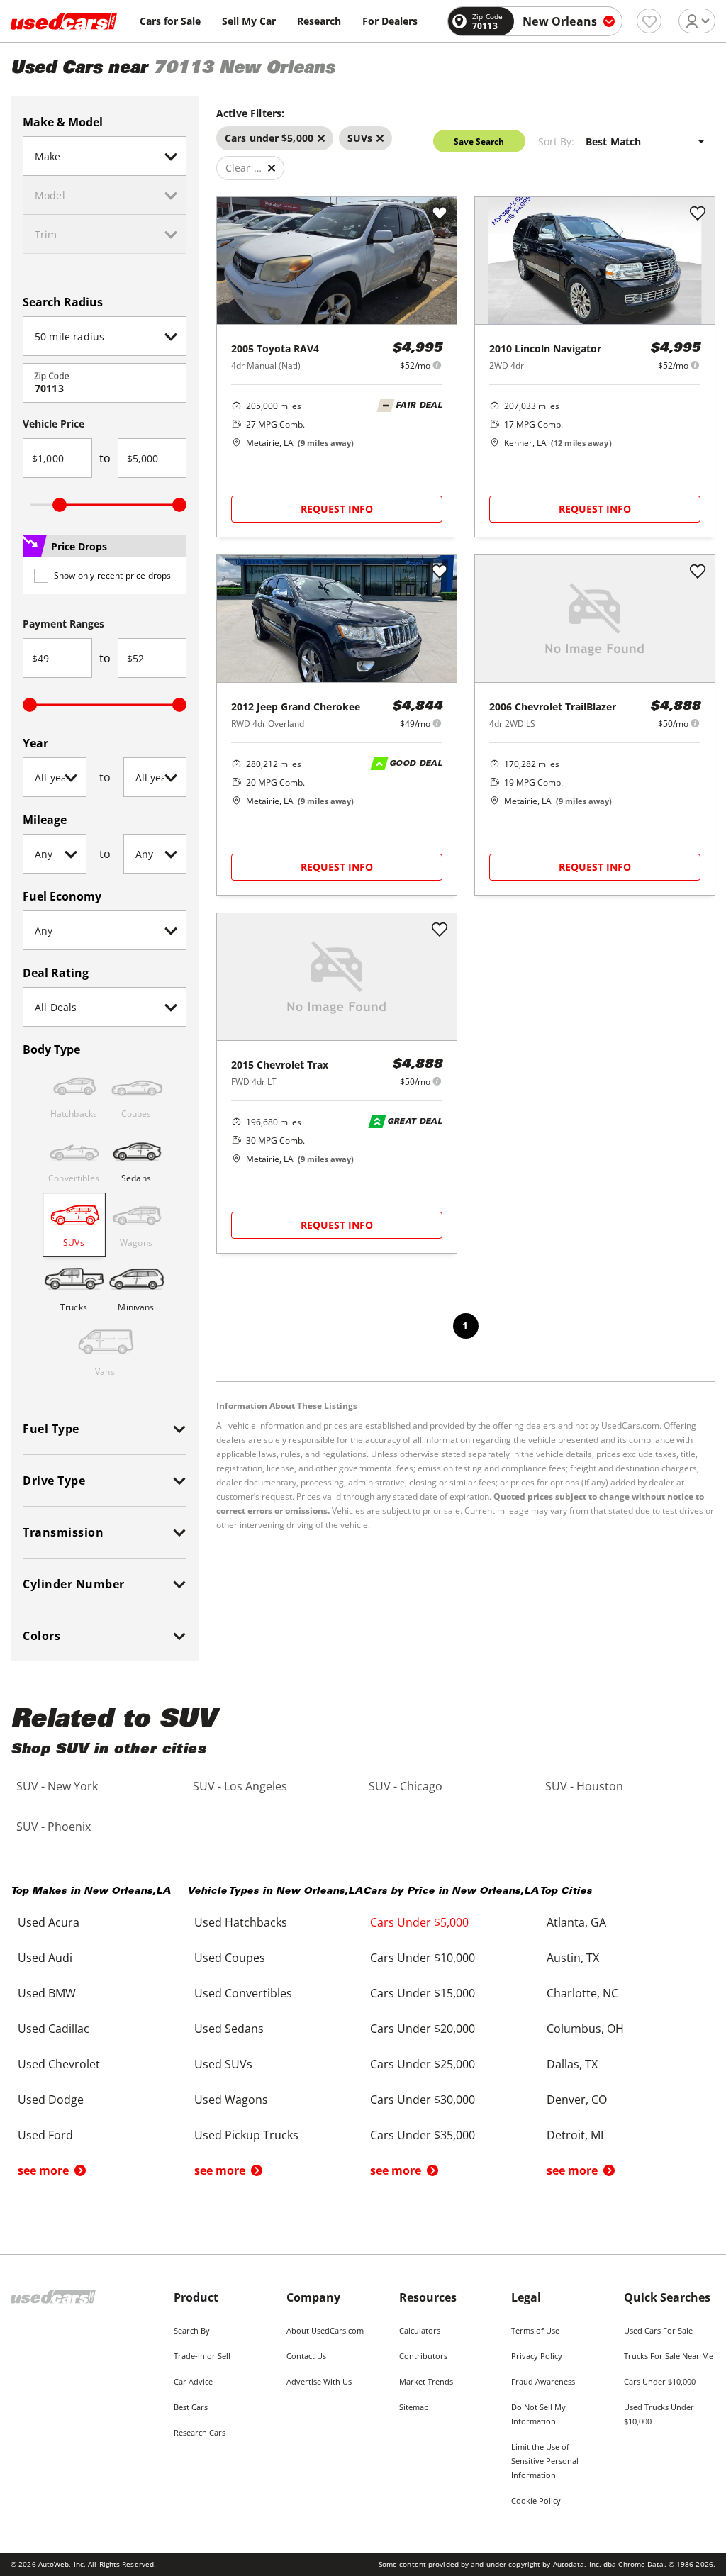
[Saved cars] (649, 21)
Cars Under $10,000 (660, 2381)
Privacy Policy (537, 2356)
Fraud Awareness (543, 2381)
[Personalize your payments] (437, 365)
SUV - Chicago (406, 1786)
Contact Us (306, 2356)
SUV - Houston (584, 1786)
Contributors (423, 2356)
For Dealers (390, 21)
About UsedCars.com (325, 2330)
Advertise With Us (319, 2381)
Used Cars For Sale (658, 2330)
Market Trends (426, 2381)
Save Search (479, 141)
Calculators (420, 2330)
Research (319, 21)
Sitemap (414, 2407)
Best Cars (191, 2407)
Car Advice (193, 2381)
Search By (192, 2330)
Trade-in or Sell (202, 2356)
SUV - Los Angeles (240, 1786)
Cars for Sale (170, 21)
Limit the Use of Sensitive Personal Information (545, 2461)
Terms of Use (535, 2330)
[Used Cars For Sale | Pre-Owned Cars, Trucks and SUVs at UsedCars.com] (64, 21)
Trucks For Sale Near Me (669, 2356)
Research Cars (200, 2432)
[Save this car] (440, 214)
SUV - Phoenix (54, 1827)
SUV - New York (57, 1786)
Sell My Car (249, 21)
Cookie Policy (536, 2500)
